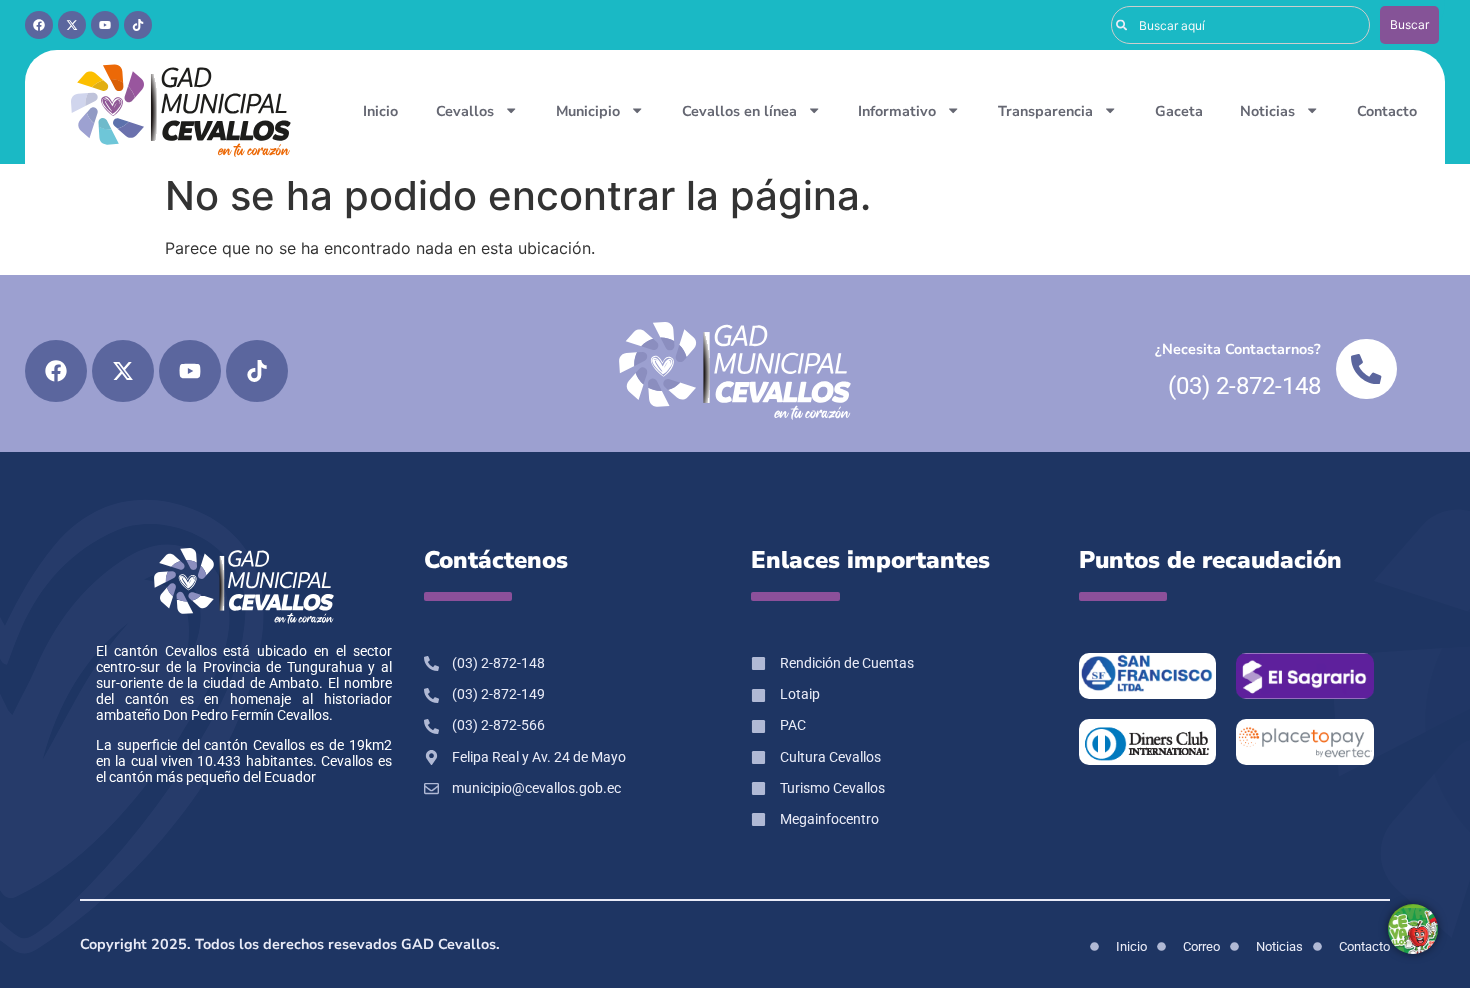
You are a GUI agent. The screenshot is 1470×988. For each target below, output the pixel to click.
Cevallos (465, 111)
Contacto (1387, 111)
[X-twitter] (72, 25)
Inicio (380, 111)
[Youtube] (105, 25)
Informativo (897, 111)
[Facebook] (39, 25)
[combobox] (1240, 25)
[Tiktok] (138, 25)
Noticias (1267, 111)
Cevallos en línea (739, 111)
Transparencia (1045, 111)
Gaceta (1179, 111)
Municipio (588, 111)
